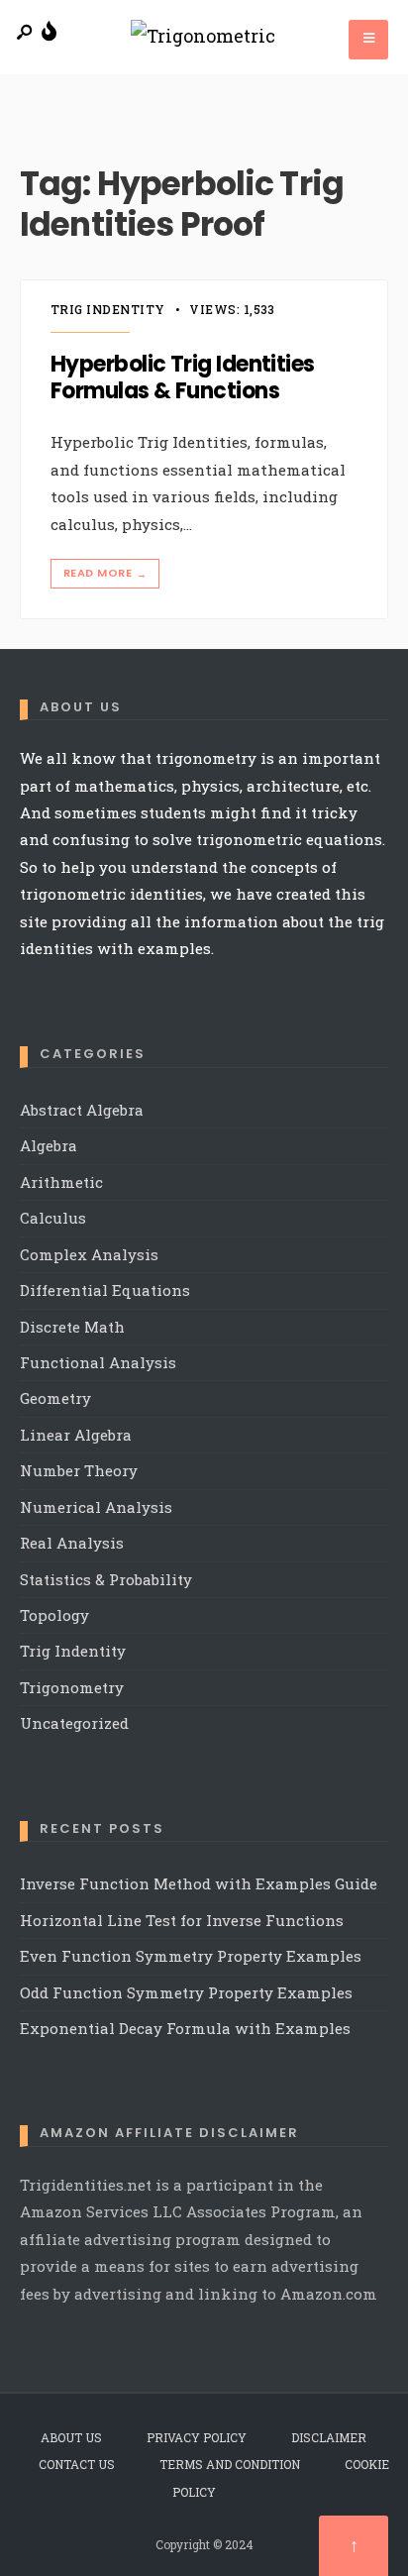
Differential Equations (105, 1290)
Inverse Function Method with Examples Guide (199, 1883)
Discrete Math (72, 1327)
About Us (71, 2437)
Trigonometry (72, 1687)
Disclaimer (329, 2437)
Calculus (53, 1218)
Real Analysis (72, 1543)
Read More (105, 573)
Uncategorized (74, 1723)
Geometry (55, 1398)
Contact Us (77, 2464)
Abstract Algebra (82, 1110)
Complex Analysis (89, 1254)
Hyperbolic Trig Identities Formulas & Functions (183, 378)
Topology (54, 1615)
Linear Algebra (76, 1435)
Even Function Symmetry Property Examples (191, 1956)
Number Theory (79, 1470)
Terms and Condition (230, 2464)
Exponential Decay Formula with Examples (185, 2028)
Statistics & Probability (106, 1579)
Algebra (49, 1145)
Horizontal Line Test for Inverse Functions (182, 1920)
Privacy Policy (197, 2437)
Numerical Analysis (96, 1507)
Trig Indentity (108, 309)
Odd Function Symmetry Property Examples (186, 1992)
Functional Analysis (98, 1362)
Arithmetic (61, 1182)
